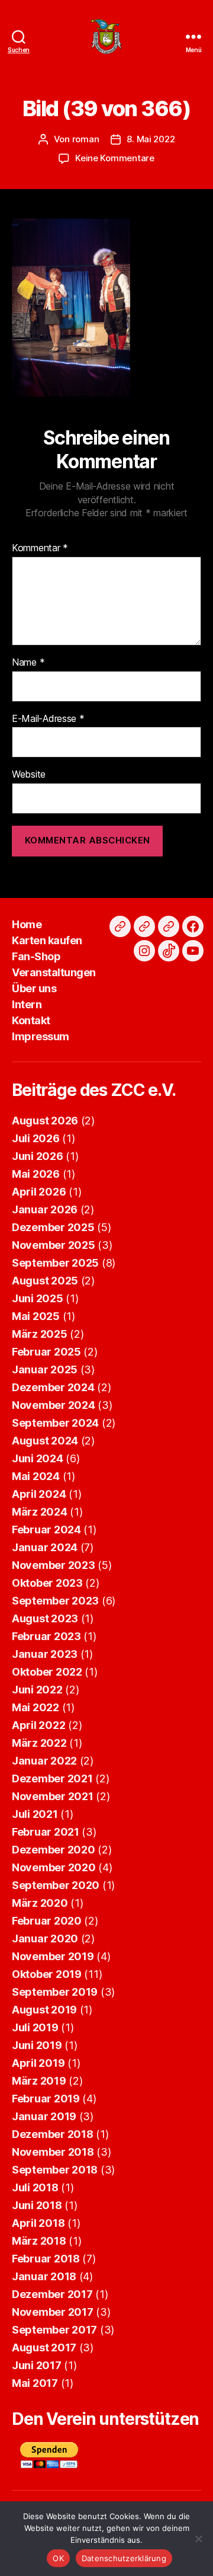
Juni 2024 (38, 1458)
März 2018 (39, 2241)
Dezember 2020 (54, 1850)
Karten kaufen (47, 940)
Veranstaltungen (54, 972)
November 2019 (53, 1956)
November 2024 (54, 1405)
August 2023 (45, 1618)
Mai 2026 (36, 1174)
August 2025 (45, 1281)
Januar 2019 (44, 2116)
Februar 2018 (46, 2259)
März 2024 (40, 1512)
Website (29, 775)
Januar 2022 (44, 1761)
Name (28, 663)
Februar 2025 (46, 1352)
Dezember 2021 (52, 1778)
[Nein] (198, 2539)
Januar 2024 (45, 1547)
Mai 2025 (36, 1316)
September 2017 (54, 2330)
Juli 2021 (35, 1814)
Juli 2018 (35, 2187)
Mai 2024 (36, 1476)
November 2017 (53, 2312)
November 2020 (54, 1867)
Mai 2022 (35, 1707)
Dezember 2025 (53, 1227)
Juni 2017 (37, 2365)
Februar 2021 (46, 1832)
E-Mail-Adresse (48, 719)
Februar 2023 (46, 1636)
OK (58, 2558)
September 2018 (55, 2170)
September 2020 (56, 1885)
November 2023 (54, 1565)
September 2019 (55, 1992)
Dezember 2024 (53, 1387)
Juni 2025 (38, 1298)
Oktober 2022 (47, 1672)
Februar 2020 (47, 1921)
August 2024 (45, 1441)
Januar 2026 (45, 1209)
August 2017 (44, 2348)
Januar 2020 (45, 1939)
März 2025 (40, 1334)
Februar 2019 (46, 2099)
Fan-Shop (36, 956)
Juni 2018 (37, 2205)
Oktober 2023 (47, 1583)
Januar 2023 (45, 1654)
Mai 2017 (35, 2383)
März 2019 (39, 2081)
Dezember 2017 (52, 2294)
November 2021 (53, 1796)
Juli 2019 (35, 2027)
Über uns (34, 988)
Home (27, 924)
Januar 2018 (44, 2276)
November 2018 (53, 2152)
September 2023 (55, 1601)
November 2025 (54, 1245)
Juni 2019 (37, 2045)
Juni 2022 (37, 1690)
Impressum (41, 1036)
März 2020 (40, 1903)
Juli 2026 (36, 1138)
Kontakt (31, 1020)
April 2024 (39, 1494)
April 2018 (38, 2223)
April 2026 (39, 1192)
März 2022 (39, 1743)
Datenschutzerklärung (124, 2558)
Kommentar (40, 548)
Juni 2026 (38, 1156)
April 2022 (38, 1725)
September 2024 (55, 1423)
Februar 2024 (46, 1530)
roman (86, 139)
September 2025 (55, 1263)
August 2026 (45, 1121)
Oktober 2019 (47, 1974)
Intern (27, 1004)
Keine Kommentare (115, 158)
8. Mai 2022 (151, 139)
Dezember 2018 (53, 2134)
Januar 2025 (45, 1370)
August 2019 (44, 2010)
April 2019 (38, 2063)
